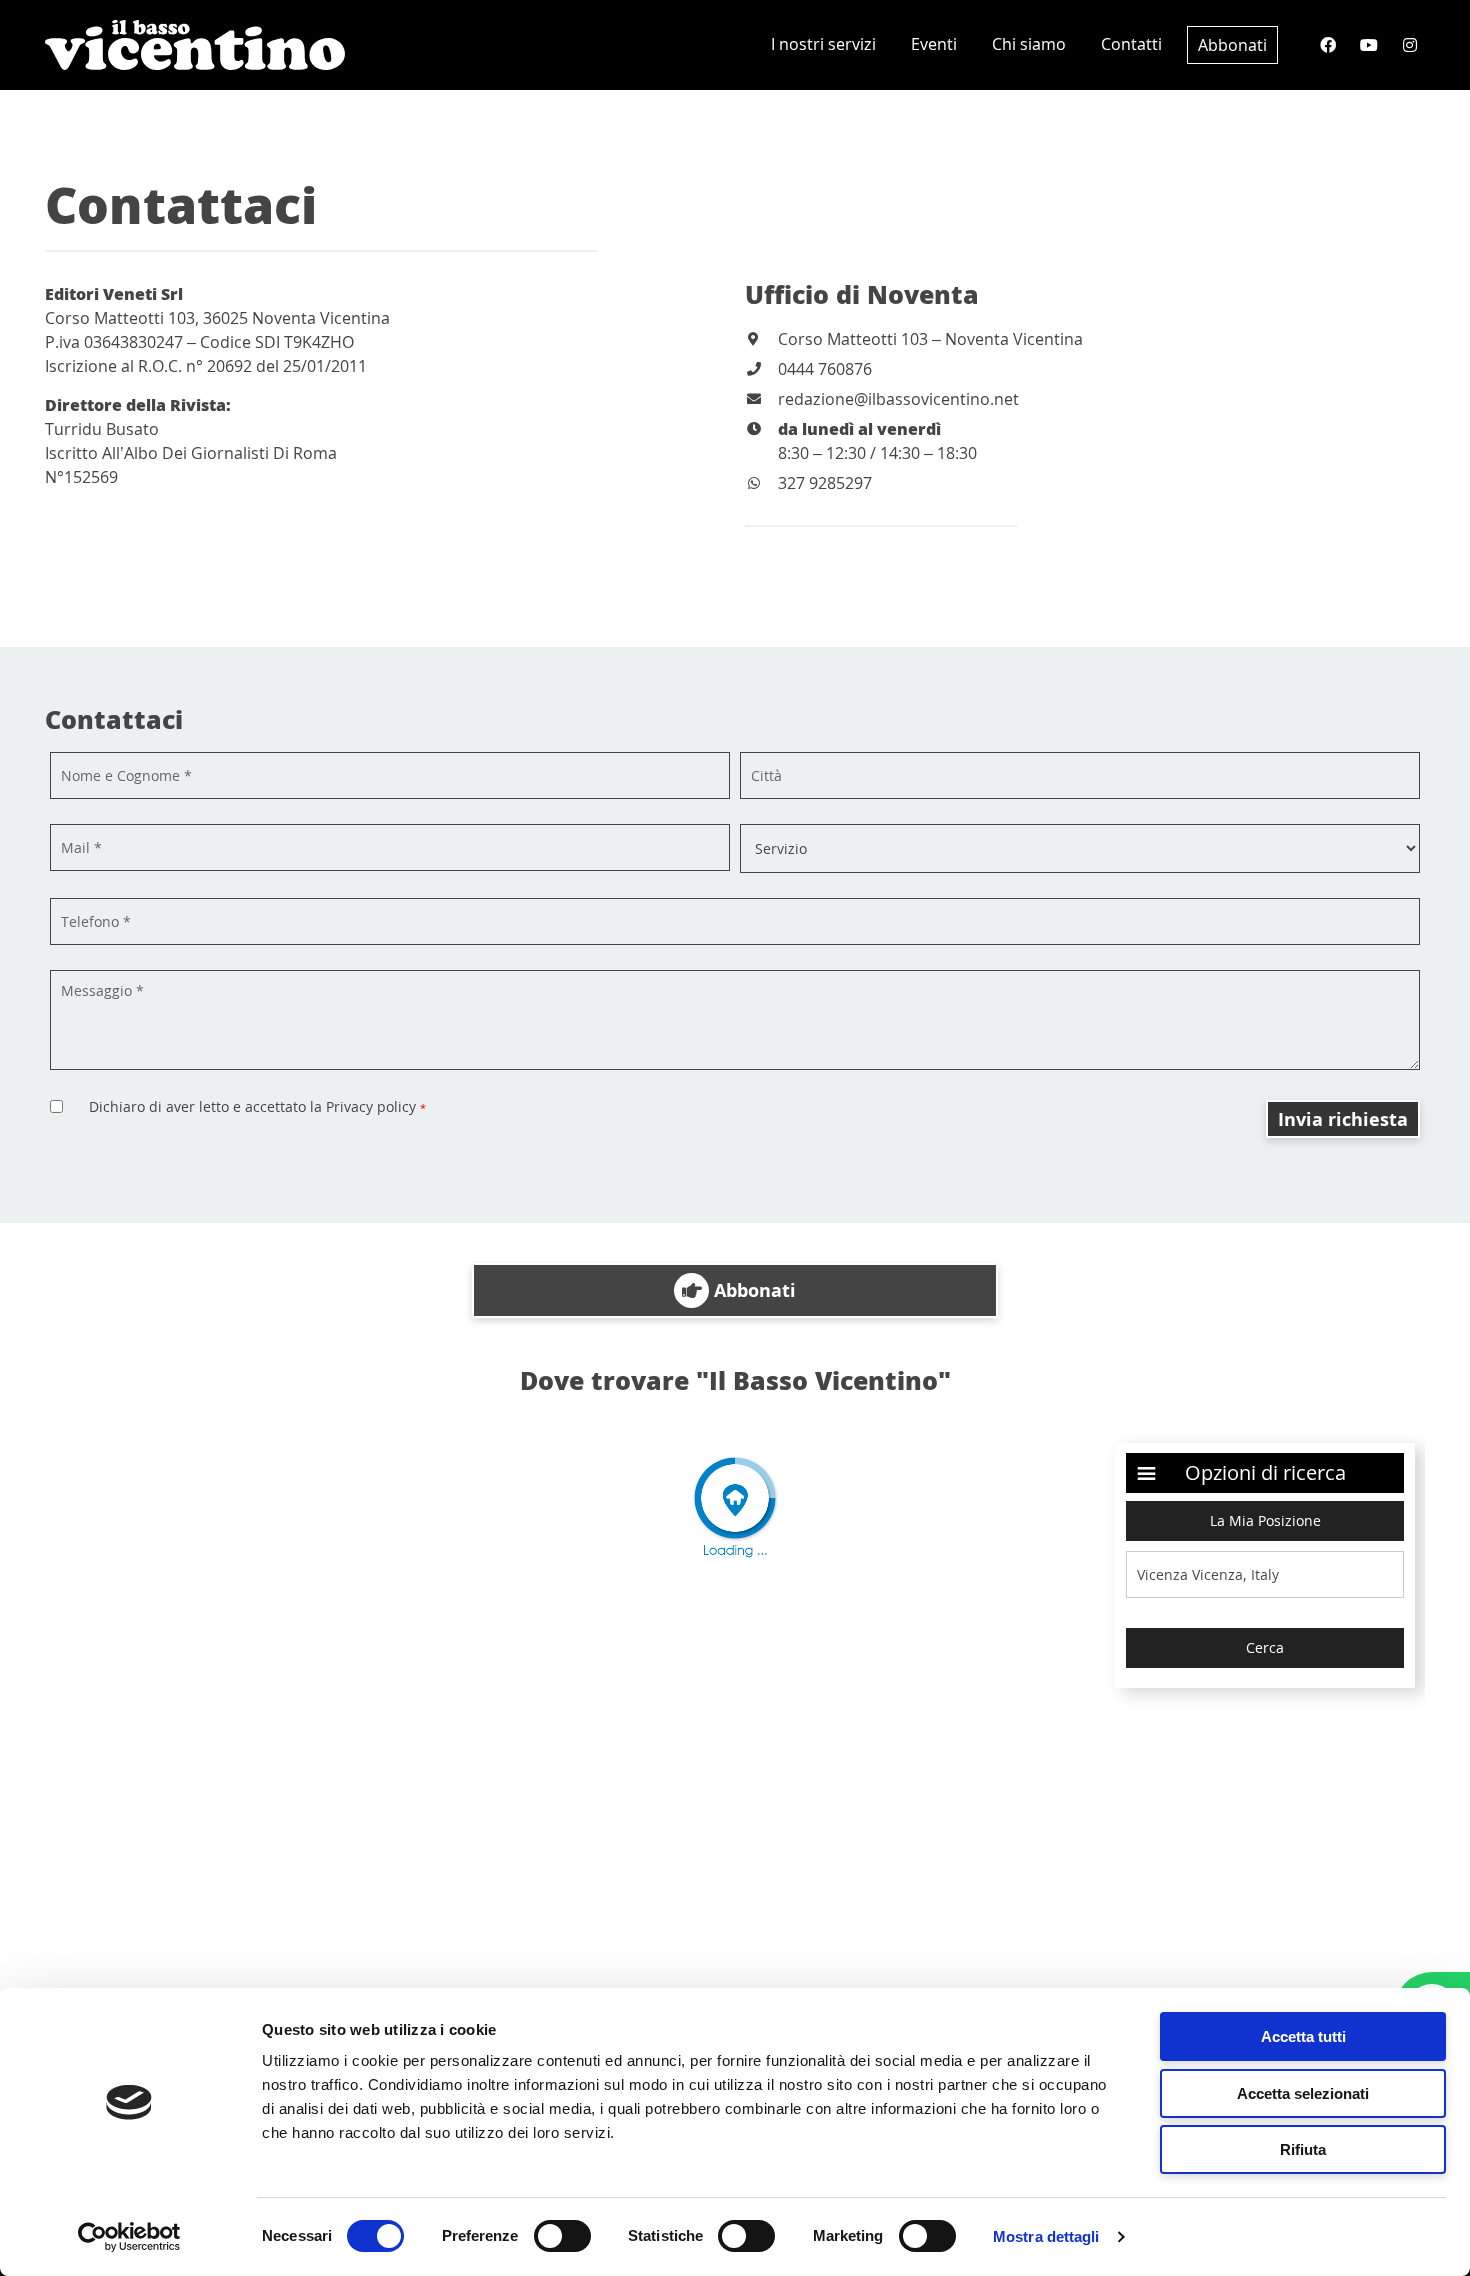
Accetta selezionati (1303, 2093)
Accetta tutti (1303, 2036)
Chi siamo (1029, 44)
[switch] (562, 2236)
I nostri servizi (823, 44)
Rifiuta (1303, 2149)
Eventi (934, 44)
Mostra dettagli (1046, 2236)
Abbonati (1232, 45)
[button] (735, 1290)
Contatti (1131, 44)
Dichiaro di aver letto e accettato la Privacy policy (257, 1106)
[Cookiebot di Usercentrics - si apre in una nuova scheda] (129, 2237)
